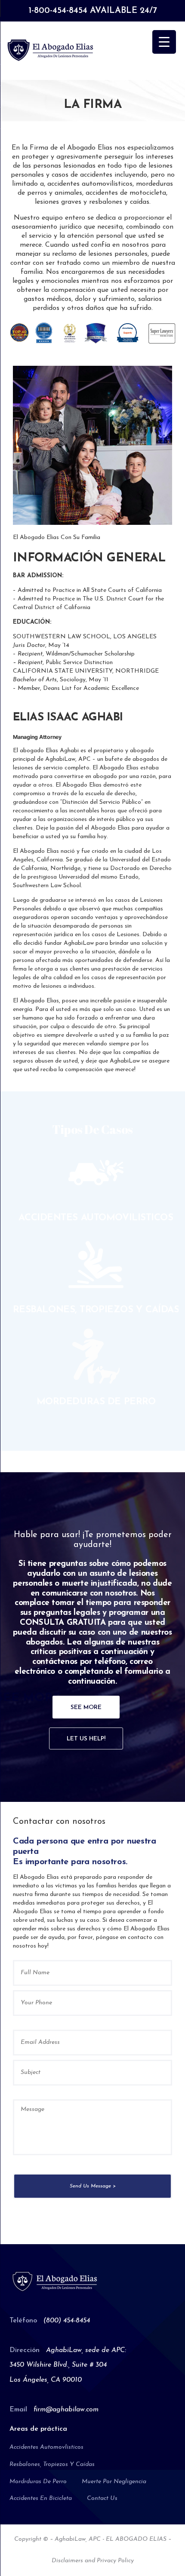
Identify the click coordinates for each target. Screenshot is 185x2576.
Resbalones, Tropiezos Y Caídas (52, 2464)
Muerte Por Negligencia (114, 2482)
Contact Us (102, 2498)
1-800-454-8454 (58, 11)
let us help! (86, 1739)
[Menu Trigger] (164, 42)
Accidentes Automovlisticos (46, 2447)
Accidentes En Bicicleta (41, 2498)
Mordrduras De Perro (38, 2482)
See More (86, 1708)
